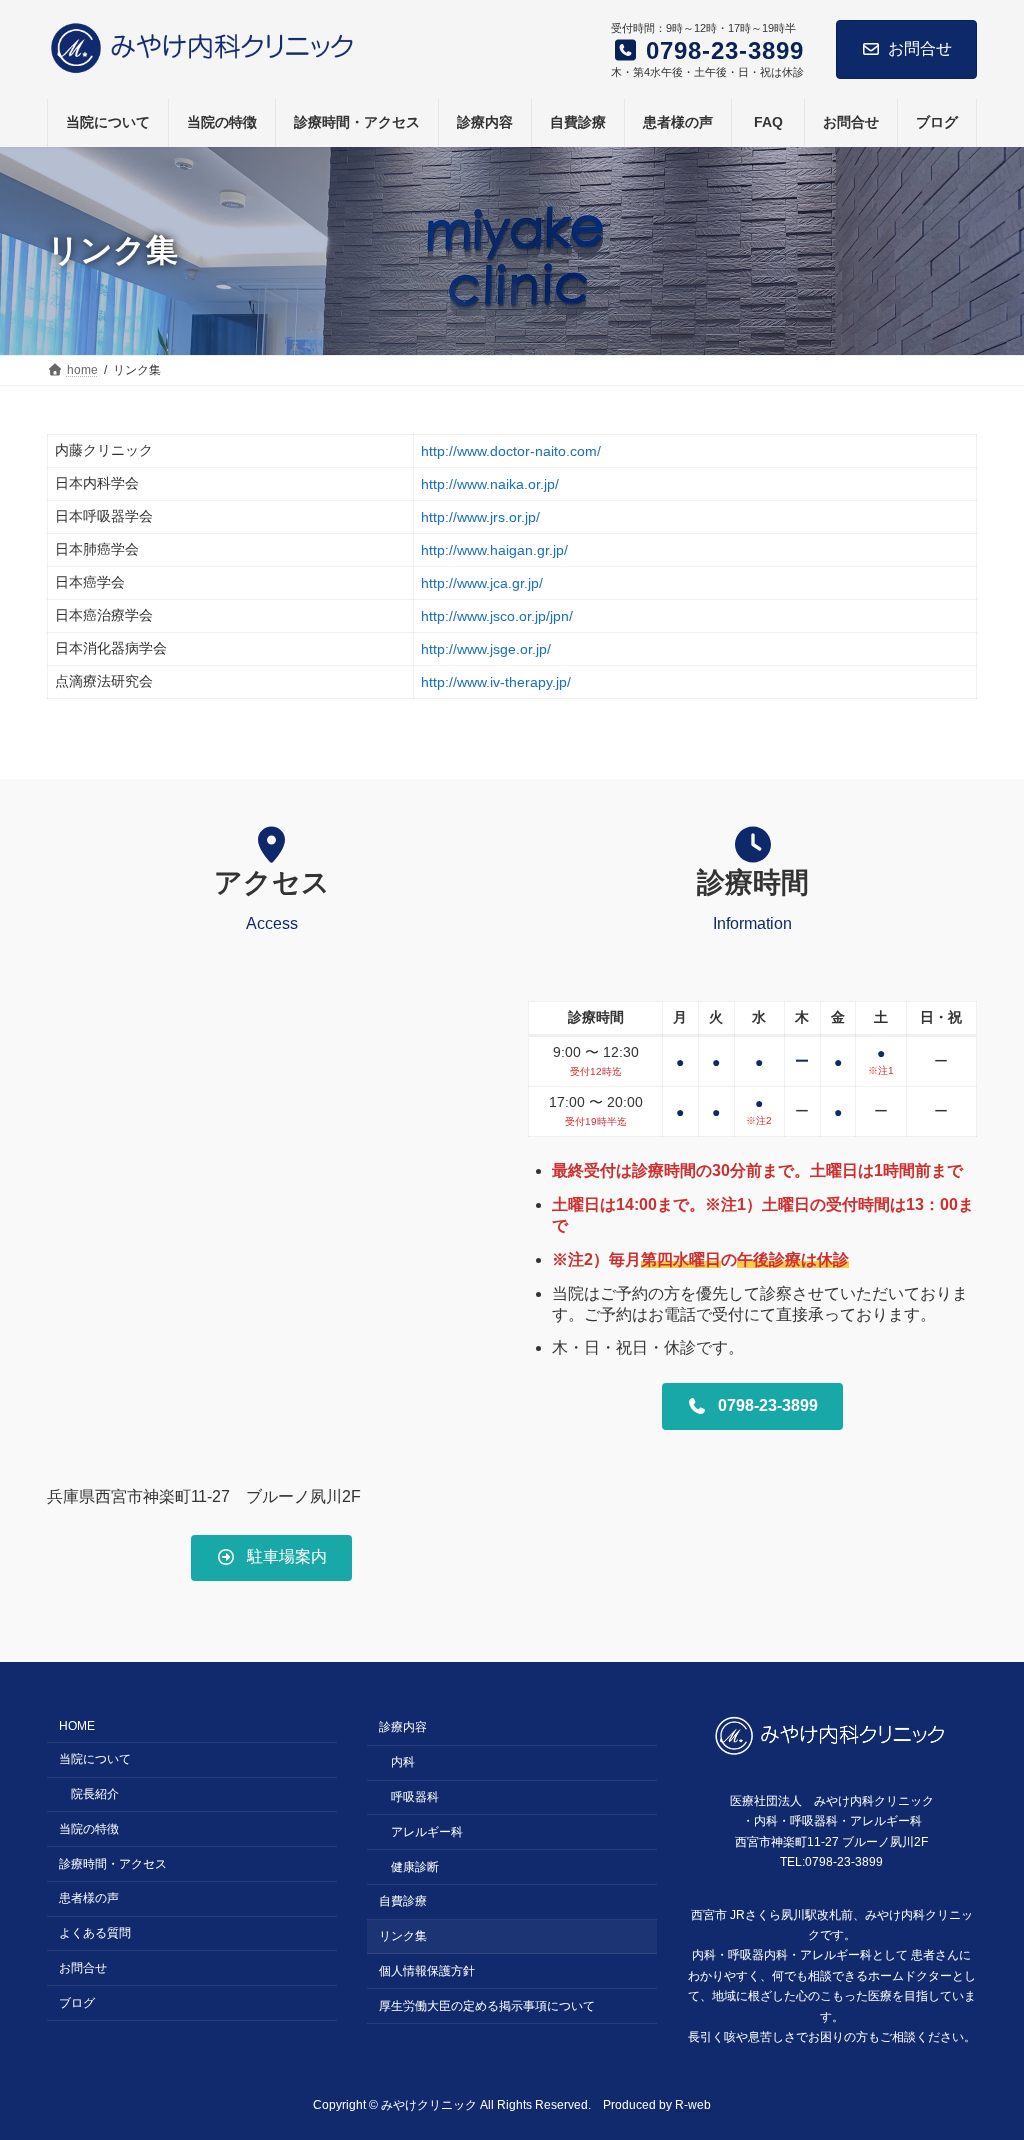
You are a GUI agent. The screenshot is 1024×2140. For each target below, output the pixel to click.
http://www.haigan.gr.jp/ (494, 550)
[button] (271, 1558)
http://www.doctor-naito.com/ (511, 451)
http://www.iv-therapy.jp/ (496, 682)
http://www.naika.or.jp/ (490, 484)
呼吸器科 (415, 1797)
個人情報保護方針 (427, 1971)
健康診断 (415, 1866)
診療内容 (403, 1727)
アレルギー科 (427, 1832)
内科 (403, 1762)
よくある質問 (95, 1933)
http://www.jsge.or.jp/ (486, 649)
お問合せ (920, 48)
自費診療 (403, 1901)
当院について (95, 1759)
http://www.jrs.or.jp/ (480, 517)
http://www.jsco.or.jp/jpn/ (497, 616)
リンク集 (403, 1936)
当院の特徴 (89, 1829)
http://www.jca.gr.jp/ (482, 583)
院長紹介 (95, 1794)
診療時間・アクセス (113, 1863)
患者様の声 (89, 1898)
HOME (77, 1726)
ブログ (77, 2002)
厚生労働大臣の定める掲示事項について (487, 2005)
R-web (693, 2105)
